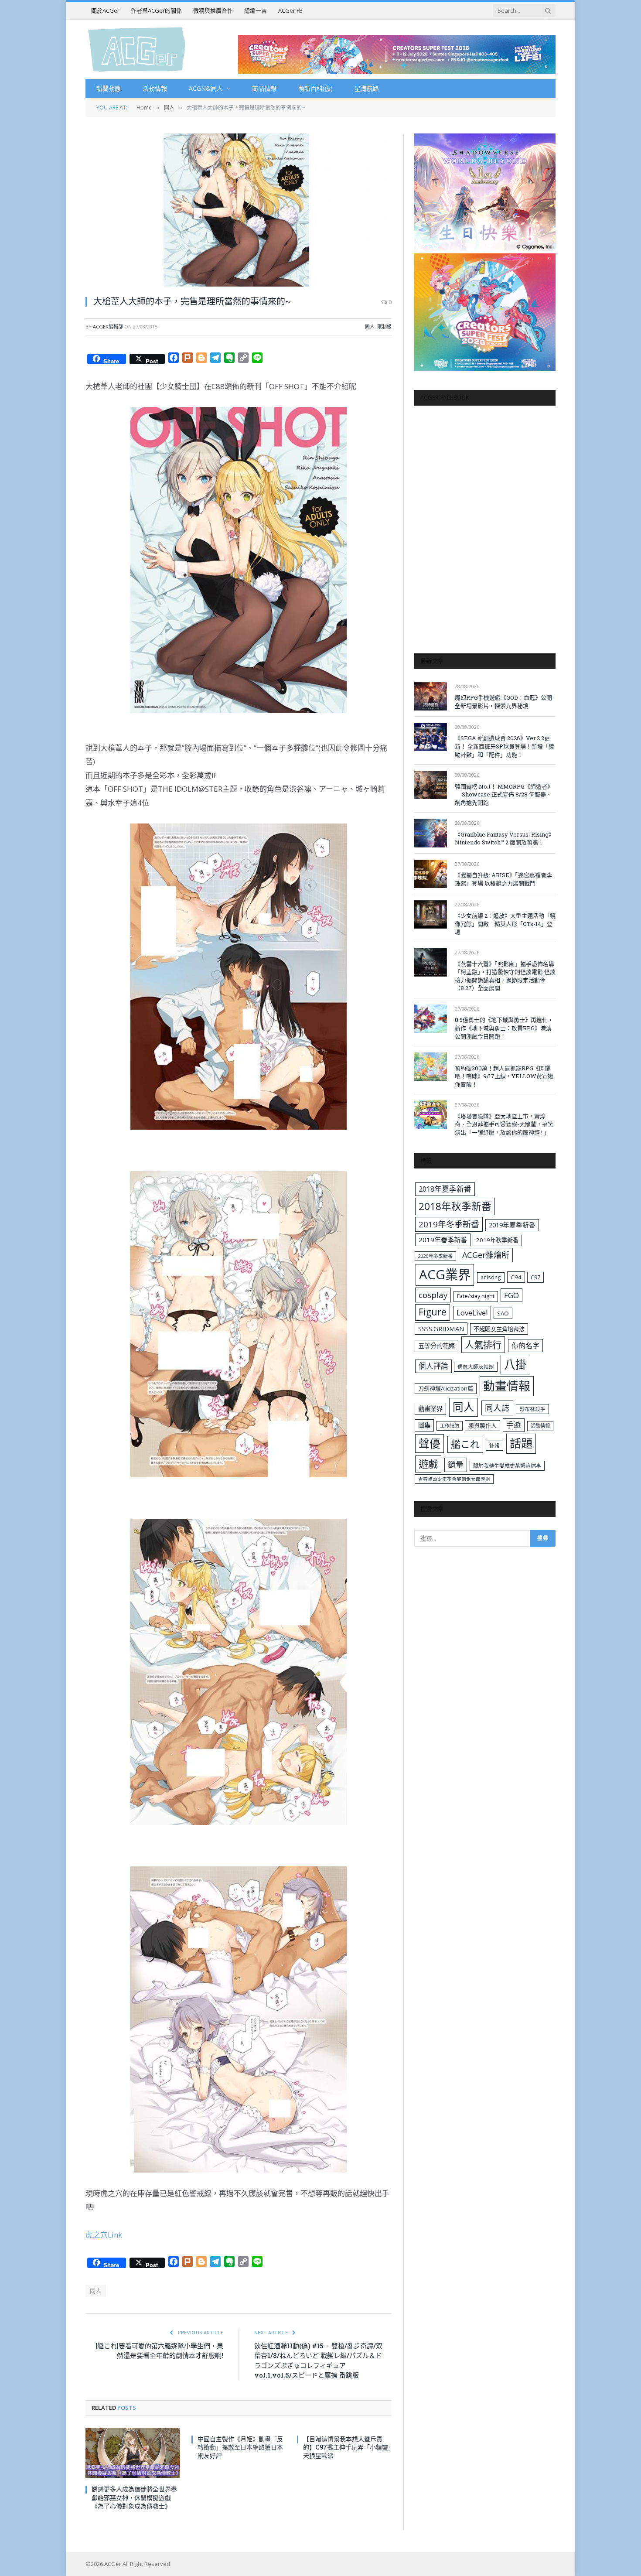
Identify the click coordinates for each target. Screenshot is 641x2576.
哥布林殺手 (532, 1409)
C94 (516, 1277)
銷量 (456, 1465)
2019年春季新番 (443, 1240)
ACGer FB (290, 10)
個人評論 (433, 1366)
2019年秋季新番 (497, 1240)
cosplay (433, 1295)
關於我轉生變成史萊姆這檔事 (507, 1466)
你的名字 (525, 1346)
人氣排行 (483, 1344)
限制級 (384, 326)
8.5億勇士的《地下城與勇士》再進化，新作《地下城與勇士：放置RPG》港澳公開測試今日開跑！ (504, 1028)
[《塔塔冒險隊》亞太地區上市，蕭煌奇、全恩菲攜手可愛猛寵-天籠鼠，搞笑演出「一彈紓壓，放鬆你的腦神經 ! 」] (431, 1115)
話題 (521, 1443)
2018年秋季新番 (455, 1206)
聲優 (430, 1443)
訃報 (494, 1446)
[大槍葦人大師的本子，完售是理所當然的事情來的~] (239, 210)
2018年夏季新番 (445, 1189)
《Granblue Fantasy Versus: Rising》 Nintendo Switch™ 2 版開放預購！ (505, 839)
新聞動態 (109, 88)
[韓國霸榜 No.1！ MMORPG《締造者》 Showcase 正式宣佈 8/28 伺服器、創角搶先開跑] (431, 785)
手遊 (514, 1425)
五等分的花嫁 (436, 1346)
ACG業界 (445, 1274)
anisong (491, 1277)
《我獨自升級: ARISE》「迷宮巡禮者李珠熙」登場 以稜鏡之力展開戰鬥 (503, 879)
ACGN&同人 (206, 88)
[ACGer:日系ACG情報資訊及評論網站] (137, 49)
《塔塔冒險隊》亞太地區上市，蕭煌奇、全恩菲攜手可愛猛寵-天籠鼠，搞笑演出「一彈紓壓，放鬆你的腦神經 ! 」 (504, 1124)
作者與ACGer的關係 (156, 10)
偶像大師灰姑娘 (476, 1367)
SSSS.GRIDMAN (441, 1329)
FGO (511, 1295)
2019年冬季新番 (449, 1224)
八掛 (515, 1364)
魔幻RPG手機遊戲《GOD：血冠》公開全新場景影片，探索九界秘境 (503, 702)
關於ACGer (105, 10)
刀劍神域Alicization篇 (446, 1388)
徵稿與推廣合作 (213, 10)
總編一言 (256, 10)
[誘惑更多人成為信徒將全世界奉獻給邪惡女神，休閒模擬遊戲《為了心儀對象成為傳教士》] (133, 2453)
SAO (503, 1313)
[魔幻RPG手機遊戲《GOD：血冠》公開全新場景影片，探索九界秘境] (431, 696)
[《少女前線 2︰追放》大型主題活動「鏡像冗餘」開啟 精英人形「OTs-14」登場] (431, 914)
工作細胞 (450, 1426)
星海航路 (367, 88)
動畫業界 (430, 1409)
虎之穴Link (104, 2235)
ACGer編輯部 (108, 326)
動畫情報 (507, 1386)
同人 (370, 326)
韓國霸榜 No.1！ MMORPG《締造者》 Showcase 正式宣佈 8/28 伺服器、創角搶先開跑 (504, 794)
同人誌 (497, 1408)
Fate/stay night (476, 1296)
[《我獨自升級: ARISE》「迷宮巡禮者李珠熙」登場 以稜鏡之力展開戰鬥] (431, 874)
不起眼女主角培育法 (499, 1329)
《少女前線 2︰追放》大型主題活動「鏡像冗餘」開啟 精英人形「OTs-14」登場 (505, 924)
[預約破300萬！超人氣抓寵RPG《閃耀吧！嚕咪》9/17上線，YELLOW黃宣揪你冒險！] (431, 1067)
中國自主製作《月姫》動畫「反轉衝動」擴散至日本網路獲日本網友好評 (240, 2447)
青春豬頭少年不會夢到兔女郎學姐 (454, 1479)
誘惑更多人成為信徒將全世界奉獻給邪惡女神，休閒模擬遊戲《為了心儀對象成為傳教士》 (134, 2497)
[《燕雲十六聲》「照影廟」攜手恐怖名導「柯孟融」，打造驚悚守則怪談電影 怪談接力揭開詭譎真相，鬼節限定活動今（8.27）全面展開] (431, 962)
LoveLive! (472, 1313)
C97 (535, 1277)
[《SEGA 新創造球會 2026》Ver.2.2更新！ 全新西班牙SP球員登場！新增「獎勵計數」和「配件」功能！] (431, 737)
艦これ (465, 1444)
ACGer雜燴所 (486, 1255)
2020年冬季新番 (435, 1256)
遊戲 (428, 1464)
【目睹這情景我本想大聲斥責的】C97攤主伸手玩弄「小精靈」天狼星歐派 (347, 2447)
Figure (433, 1312)
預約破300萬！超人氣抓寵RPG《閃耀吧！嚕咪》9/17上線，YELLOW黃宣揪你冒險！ (504, 1076)
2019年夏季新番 (512, 1225)
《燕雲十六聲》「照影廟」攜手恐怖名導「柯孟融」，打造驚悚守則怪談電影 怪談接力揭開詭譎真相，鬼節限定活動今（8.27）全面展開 (505, 976)
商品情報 (264, 88)
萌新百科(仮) (315, 88)
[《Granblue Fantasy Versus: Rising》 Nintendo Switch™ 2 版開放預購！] (431, 833)
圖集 (424, 1425)
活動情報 (155, 88)
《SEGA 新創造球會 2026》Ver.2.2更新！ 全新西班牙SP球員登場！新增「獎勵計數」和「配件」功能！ (505, 746)
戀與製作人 (482, 1425)
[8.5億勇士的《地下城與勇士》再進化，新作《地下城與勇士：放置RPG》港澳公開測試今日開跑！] (431, 1019)
